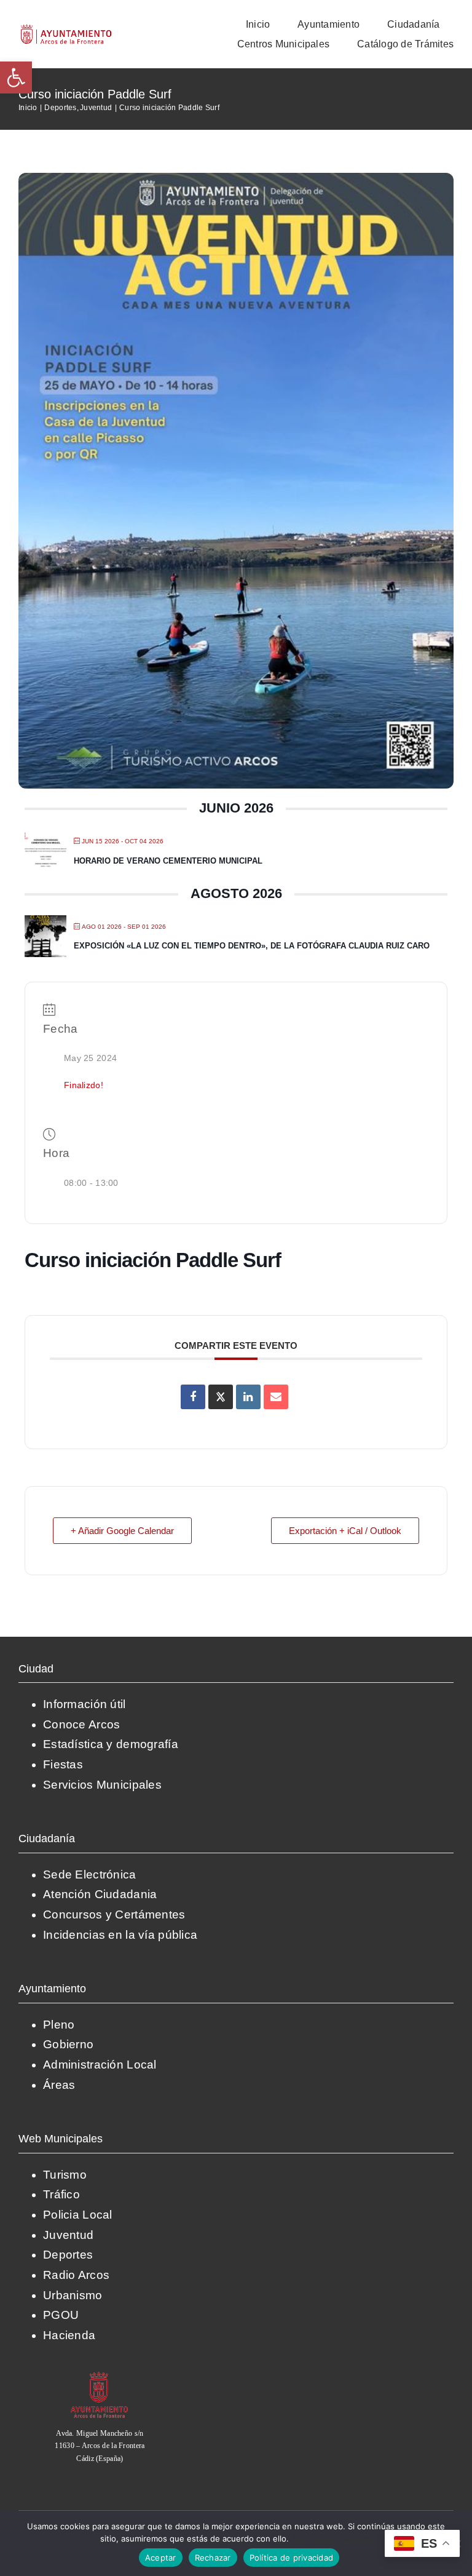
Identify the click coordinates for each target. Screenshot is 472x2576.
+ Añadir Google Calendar (122, 1531)
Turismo (65, 2175)
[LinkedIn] (248, 1397)
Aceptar (161, 2558)
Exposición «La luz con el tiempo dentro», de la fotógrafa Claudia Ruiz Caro (252, 946)
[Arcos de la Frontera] (100, 2376)
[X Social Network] (221, 1397)
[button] (16, 78)
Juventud (68, 2235)
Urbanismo (73, 2295)
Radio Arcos (76, 2275)
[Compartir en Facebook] (193, 1397)
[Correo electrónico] (276, 1397)
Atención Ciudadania (100, 1894)
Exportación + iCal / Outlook (345, 1531)
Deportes (68, 2255)
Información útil (85, 1704)
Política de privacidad (332, 2538)
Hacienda (69, 2335)
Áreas (59, 2085)
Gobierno (68, 2044)
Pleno (59, 2025)
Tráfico (61, 2194)
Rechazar (213, 2558)
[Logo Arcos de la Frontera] (66, 29)
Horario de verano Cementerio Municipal (168, 861)
